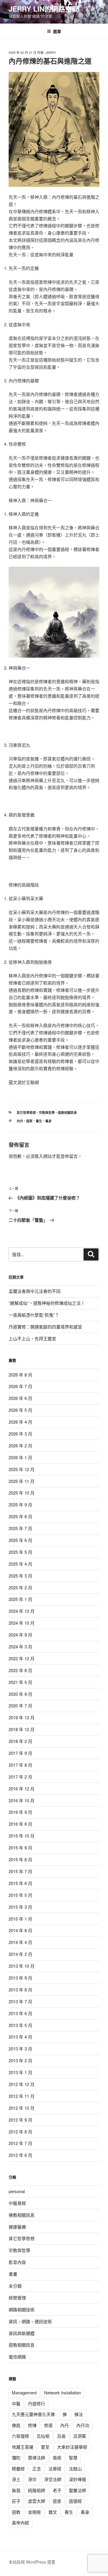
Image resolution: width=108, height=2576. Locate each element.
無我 (16, 2490)
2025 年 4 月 (20, 1564)
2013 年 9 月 (20, 1978)
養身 (48, 1121)
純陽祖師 (37, 2490)
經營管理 (17, 2298)
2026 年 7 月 (20, 1386)
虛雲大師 (37, 2501)
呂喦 (61, 2436)
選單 (57, 31)
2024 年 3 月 (20, 1647)
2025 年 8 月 (20, 1516)
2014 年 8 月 (20, 1930)
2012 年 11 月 (22, 2096)
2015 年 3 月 (20, 1907)
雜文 (53, 2512)
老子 (57, 2490)
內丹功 (83, 2425)
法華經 (55, 2469)
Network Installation (62, 2392)
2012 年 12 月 (22, 2084)
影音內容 (17, 2262)
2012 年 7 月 (20, 2143)
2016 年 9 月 (20, 1812)
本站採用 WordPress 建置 (32, 2562)
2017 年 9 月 (20, 1753)
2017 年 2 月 (20, 1777)
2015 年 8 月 (20, 1859)
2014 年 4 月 (20, 1942)
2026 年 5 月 (20, 1410)
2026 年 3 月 (20, 1434)
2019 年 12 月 (22, 1717)
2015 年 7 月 (20, 1871)
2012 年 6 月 (20, 2155)
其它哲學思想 (26, 1113)
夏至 (45, 2447)
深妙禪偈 (77, 2479)
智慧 (73, 2458)
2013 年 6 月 (20, 2013)
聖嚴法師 (77, 2490)
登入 (39, 1156)
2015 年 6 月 (20, 1883)
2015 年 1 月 (20, 1919)
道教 (16, 2512)
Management (24, 2392)
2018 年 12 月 (22, 1729)
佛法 (79, 2414)
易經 (57, 2458)
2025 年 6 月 (20, 1540)
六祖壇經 (20, 2436)
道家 (29, 1121)
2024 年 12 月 (22, 1611)
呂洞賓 (80, 2436)
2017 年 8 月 (20, 1765)
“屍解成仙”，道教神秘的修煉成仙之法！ (47, 1303)
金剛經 (34, 2512)
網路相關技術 (22, 2309)
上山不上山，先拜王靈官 (32, 1338)
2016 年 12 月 (22, 1789)
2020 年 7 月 (20, 1706)
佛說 (16, 2425)
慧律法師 (37, 2458)
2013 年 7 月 (20, 2001)
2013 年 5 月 (20, 2025)
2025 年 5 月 (20, 1552)
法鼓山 (75, 2469)
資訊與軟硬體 (22, 2333)
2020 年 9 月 (20, 1694)
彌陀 (16, 2458)
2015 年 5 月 (20, 1895)
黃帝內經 (20, 2523)
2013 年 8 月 (20, 1990)
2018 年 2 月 (20, 1741)
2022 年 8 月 (20, 1670)
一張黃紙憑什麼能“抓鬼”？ (34, 1315)
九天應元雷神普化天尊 (33, 2414)
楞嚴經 (18, 2469)
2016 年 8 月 (20, 1824)
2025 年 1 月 (20, 1599)
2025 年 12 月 (22, 1469)
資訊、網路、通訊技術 (30, 2321)
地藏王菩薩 (23, 2447)
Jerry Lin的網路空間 (44, 9)
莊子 (16, 2501)
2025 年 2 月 (20, 1588)
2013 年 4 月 (20, 2037)
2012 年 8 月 (20, 2132)
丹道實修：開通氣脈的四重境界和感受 (45, 1327)
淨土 (16, 2479)
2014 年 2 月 (20, 1954)
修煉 (32, 2425)
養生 (39, 1121)
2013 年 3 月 (20, 2049)
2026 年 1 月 (20, 1457)
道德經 (75, 2501)
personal (17, 2191)
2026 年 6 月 (20, 1398)
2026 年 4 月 (20, 1422)
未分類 (15, 2286)
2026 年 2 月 (20, 1445)
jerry (51, 52)
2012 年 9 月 (20, 2120)
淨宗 (32, 2479)
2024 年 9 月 (20, 1635)
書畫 (13, 2274)
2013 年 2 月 (20, 2060)
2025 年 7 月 (20, 1528)
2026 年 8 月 (20, 1375)
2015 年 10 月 (22, 1836)
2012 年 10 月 (22, 2108)
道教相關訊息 (67, 1113)
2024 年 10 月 (22, 1623)
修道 (48, 2425)
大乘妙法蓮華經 (72, 2447)
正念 (37, 2469)
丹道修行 (37, 2403)
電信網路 (17, 2357)
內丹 (20, 1121)
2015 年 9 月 (20, 1848)
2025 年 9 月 (20, 1504)
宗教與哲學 (47, 1113)
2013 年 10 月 (22, 1966)
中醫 (16, 2403)
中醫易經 (17, 2203)
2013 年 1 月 (20, 2072)
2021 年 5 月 (20, 1682)
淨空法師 (53, 2479)
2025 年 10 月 (22, 1493)
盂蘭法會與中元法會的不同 (35, 1291)
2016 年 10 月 (22, 1800)
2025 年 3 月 (20, 1576)
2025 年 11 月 (22, 1481)
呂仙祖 (43, 2436)
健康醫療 (17, 2227)
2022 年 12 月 (22, 1658)
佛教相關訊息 (22, 2215)
